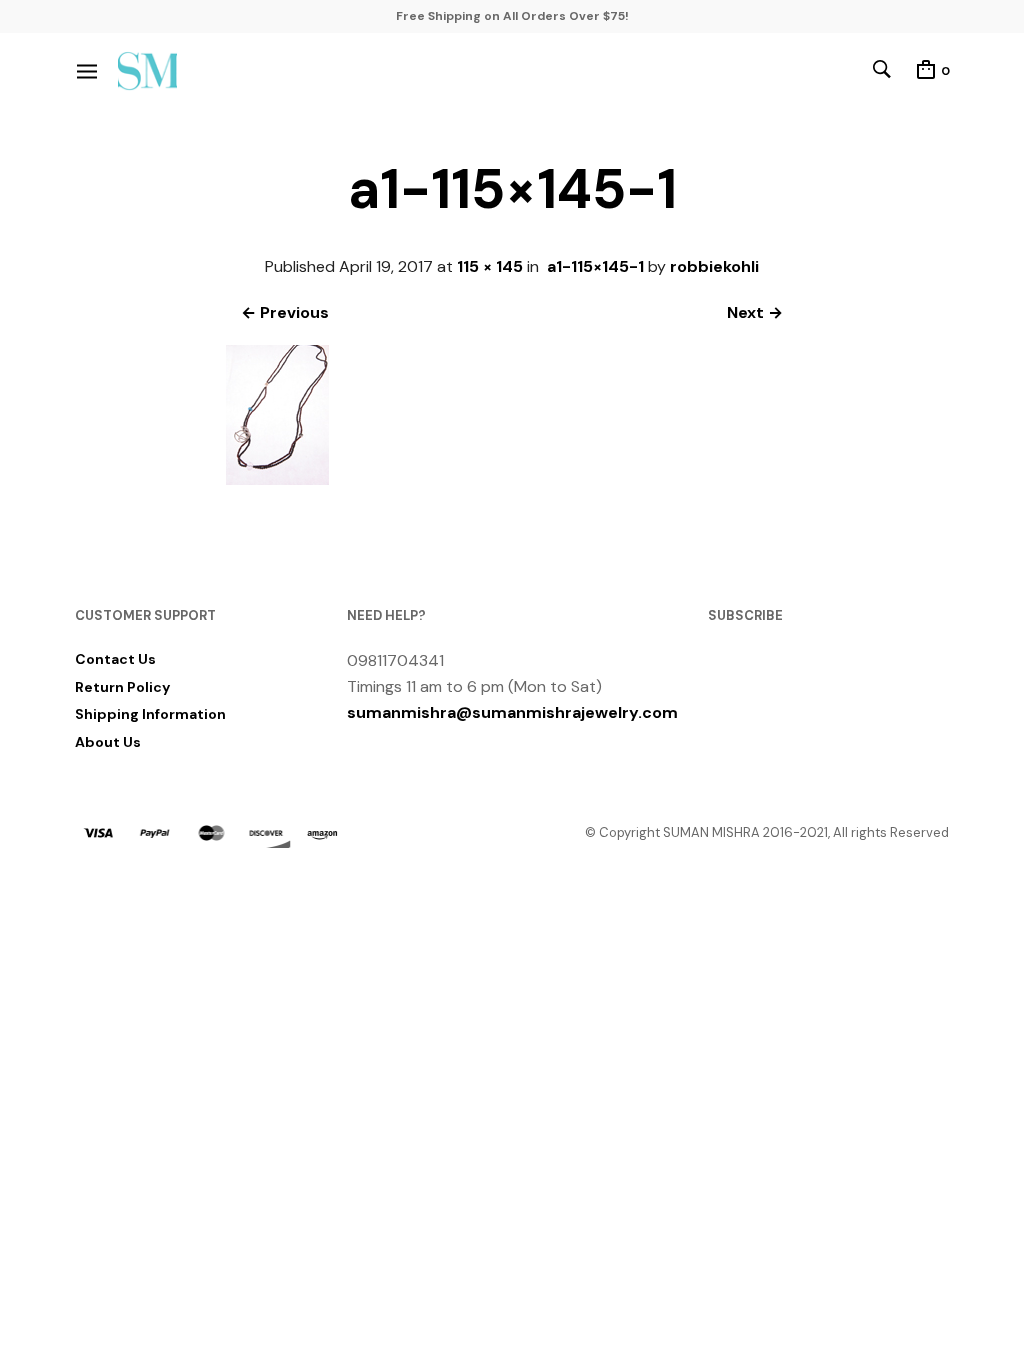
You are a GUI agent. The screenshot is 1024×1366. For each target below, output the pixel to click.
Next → (755, 312)
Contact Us (115, 659)
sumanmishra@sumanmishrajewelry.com (512, 712)
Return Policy (122, 687)
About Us (108, 742)
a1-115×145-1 (595, 266)
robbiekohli (714, 266)
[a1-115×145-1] (283, 484)
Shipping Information (150, 714)
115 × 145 (490, 266)
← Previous (285, 312)
